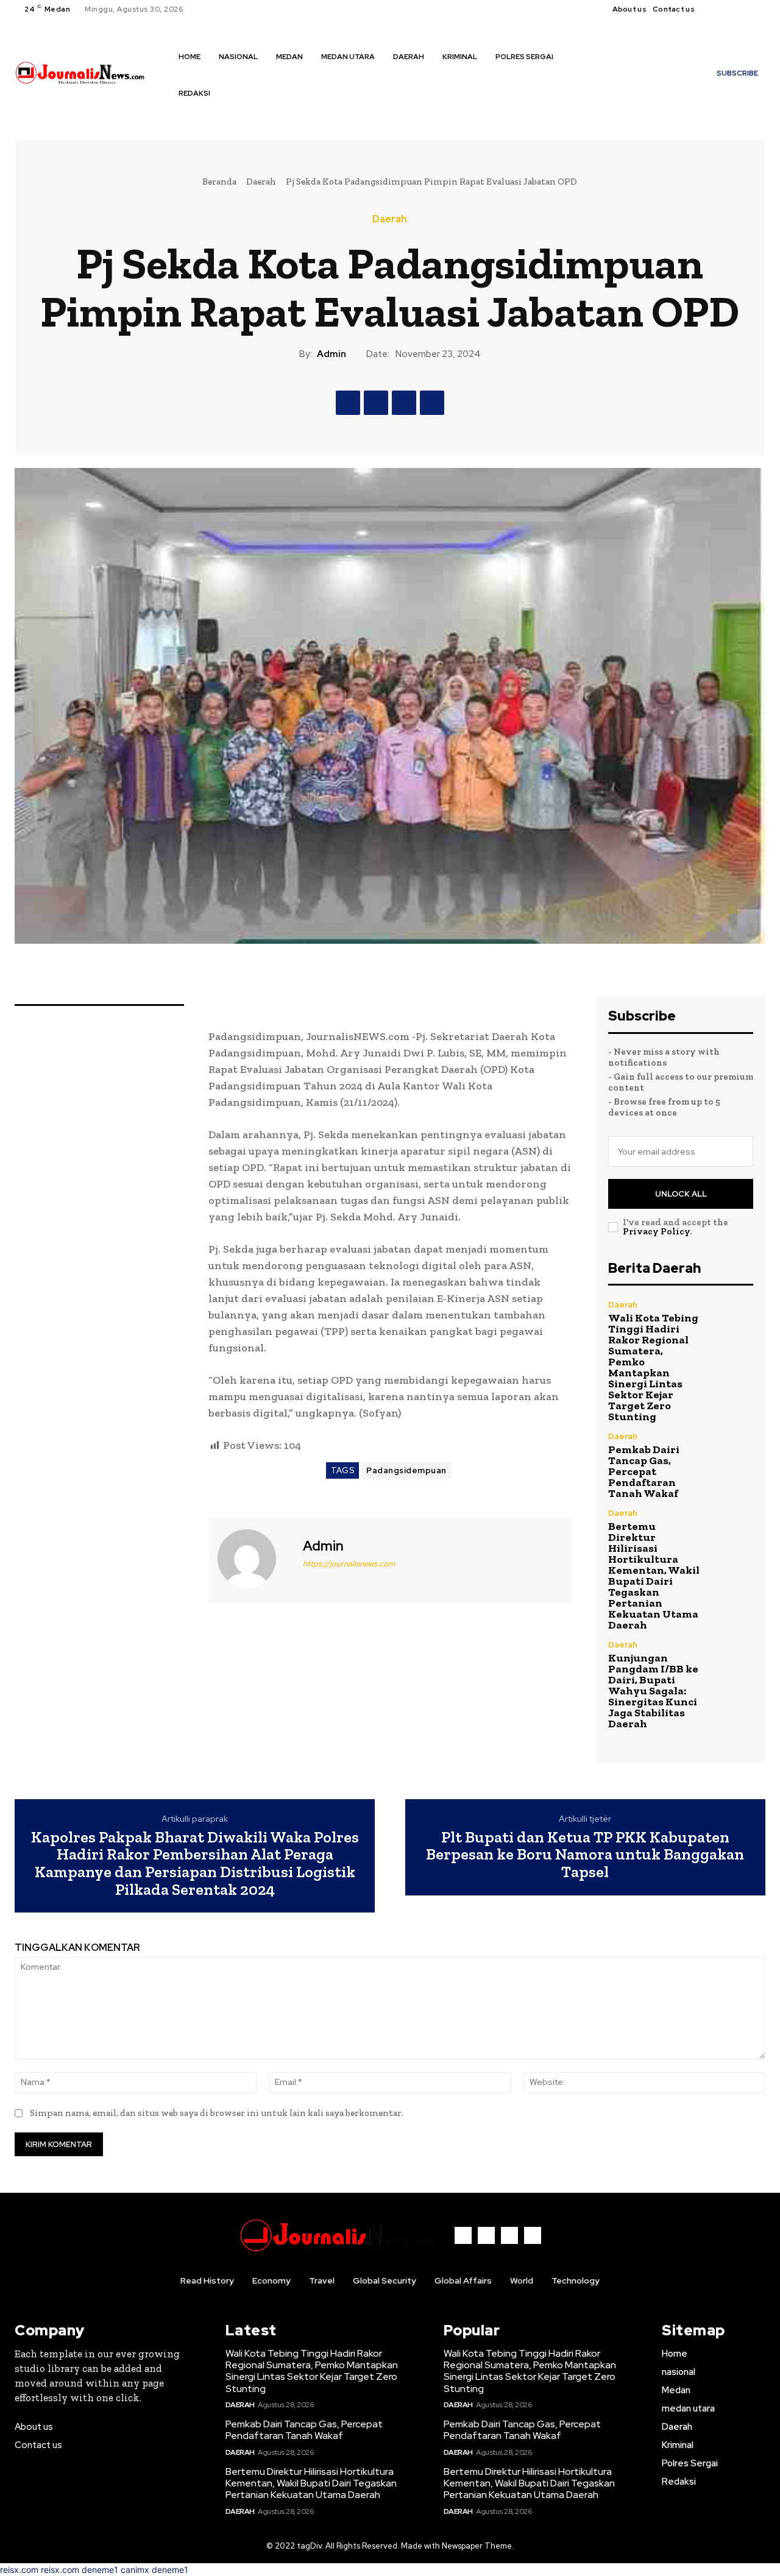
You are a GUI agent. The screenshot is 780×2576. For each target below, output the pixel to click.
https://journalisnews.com (349, 1564)
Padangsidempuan (406, 1470)
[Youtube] (758, 9)
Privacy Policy (656, 1231)
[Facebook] (714, 9)
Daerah (261, 182)
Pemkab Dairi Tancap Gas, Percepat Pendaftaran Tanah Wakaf (644, 1471)
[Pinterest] (404, 403)
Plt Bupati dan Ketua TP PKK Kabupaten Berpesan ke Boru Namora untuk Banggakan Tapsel (585, 1855)
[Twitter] (743, 9)
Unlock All (681, 1194)
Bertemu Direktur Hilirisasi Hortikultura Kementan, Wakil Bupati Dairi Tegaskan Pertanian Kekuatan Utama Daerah (654, 1576)
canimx (135, 2570)
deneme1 (100, 2570)
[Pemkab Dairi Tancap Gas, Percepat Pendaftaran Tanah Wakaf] (732, 1454)
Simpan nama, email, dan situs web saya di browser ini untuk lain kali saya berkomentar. (217, 2113)
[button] (187, 119)
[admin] (254, 1559)
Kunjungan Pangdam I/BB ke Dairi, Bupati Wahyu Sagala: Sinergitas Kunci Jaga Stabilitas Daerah (653, 1691)
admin (331, 354)
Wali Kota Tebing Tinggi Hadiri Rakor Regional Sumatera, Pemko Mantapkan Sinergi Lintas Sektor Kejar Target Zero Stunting (653, 1367)
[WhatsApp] (432, 403)
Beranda (219, 182)
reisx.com (19, 2570)
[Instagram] (729, 9)
